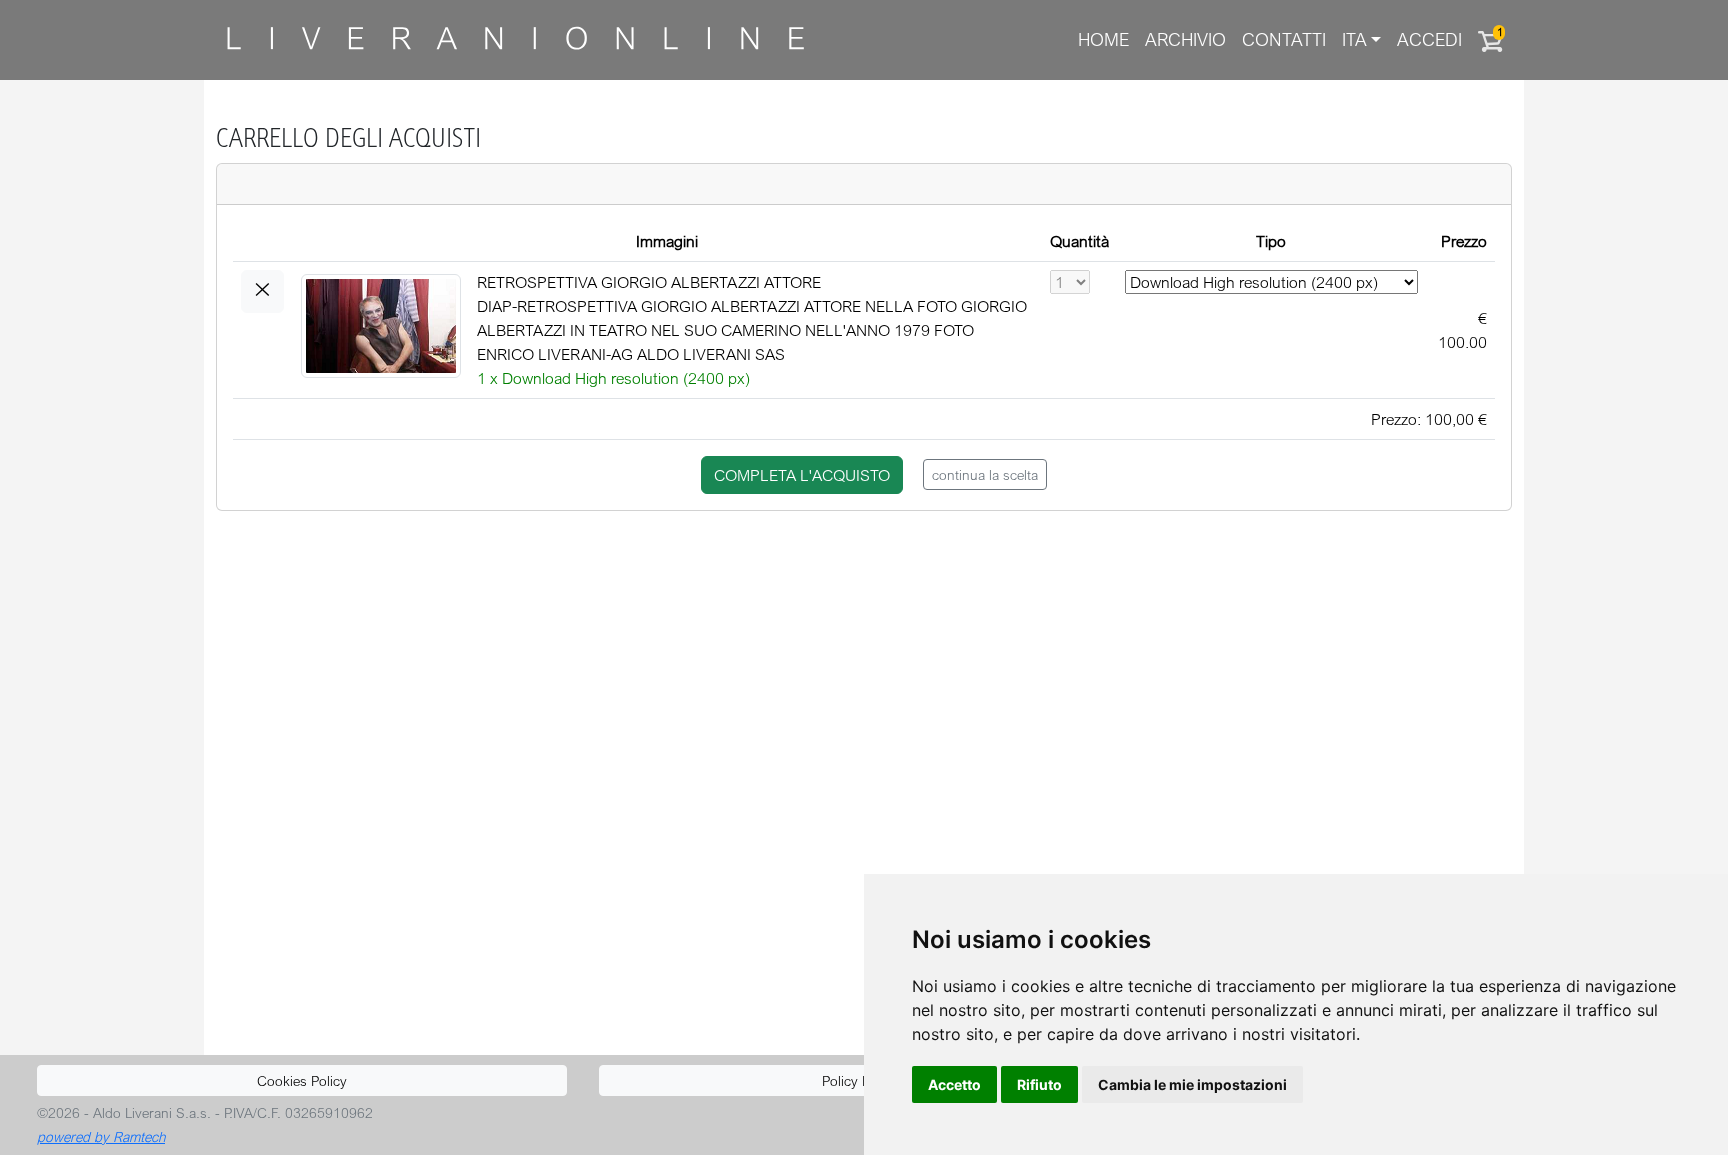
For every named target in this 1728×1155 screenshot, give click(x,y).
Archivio (1185, 39)
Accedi (1429, 39)
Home (1103, 39)
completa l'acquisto (802, 475)
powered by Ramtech (101, 1136)
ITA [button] (1354, 39)
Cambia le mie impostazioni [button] (1192, 1084)
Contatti (1284, 39)
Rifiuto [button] (1039, 1084)
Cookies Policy (302, 1080)
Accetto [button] (954, 1084)
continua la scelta (985, 474)
